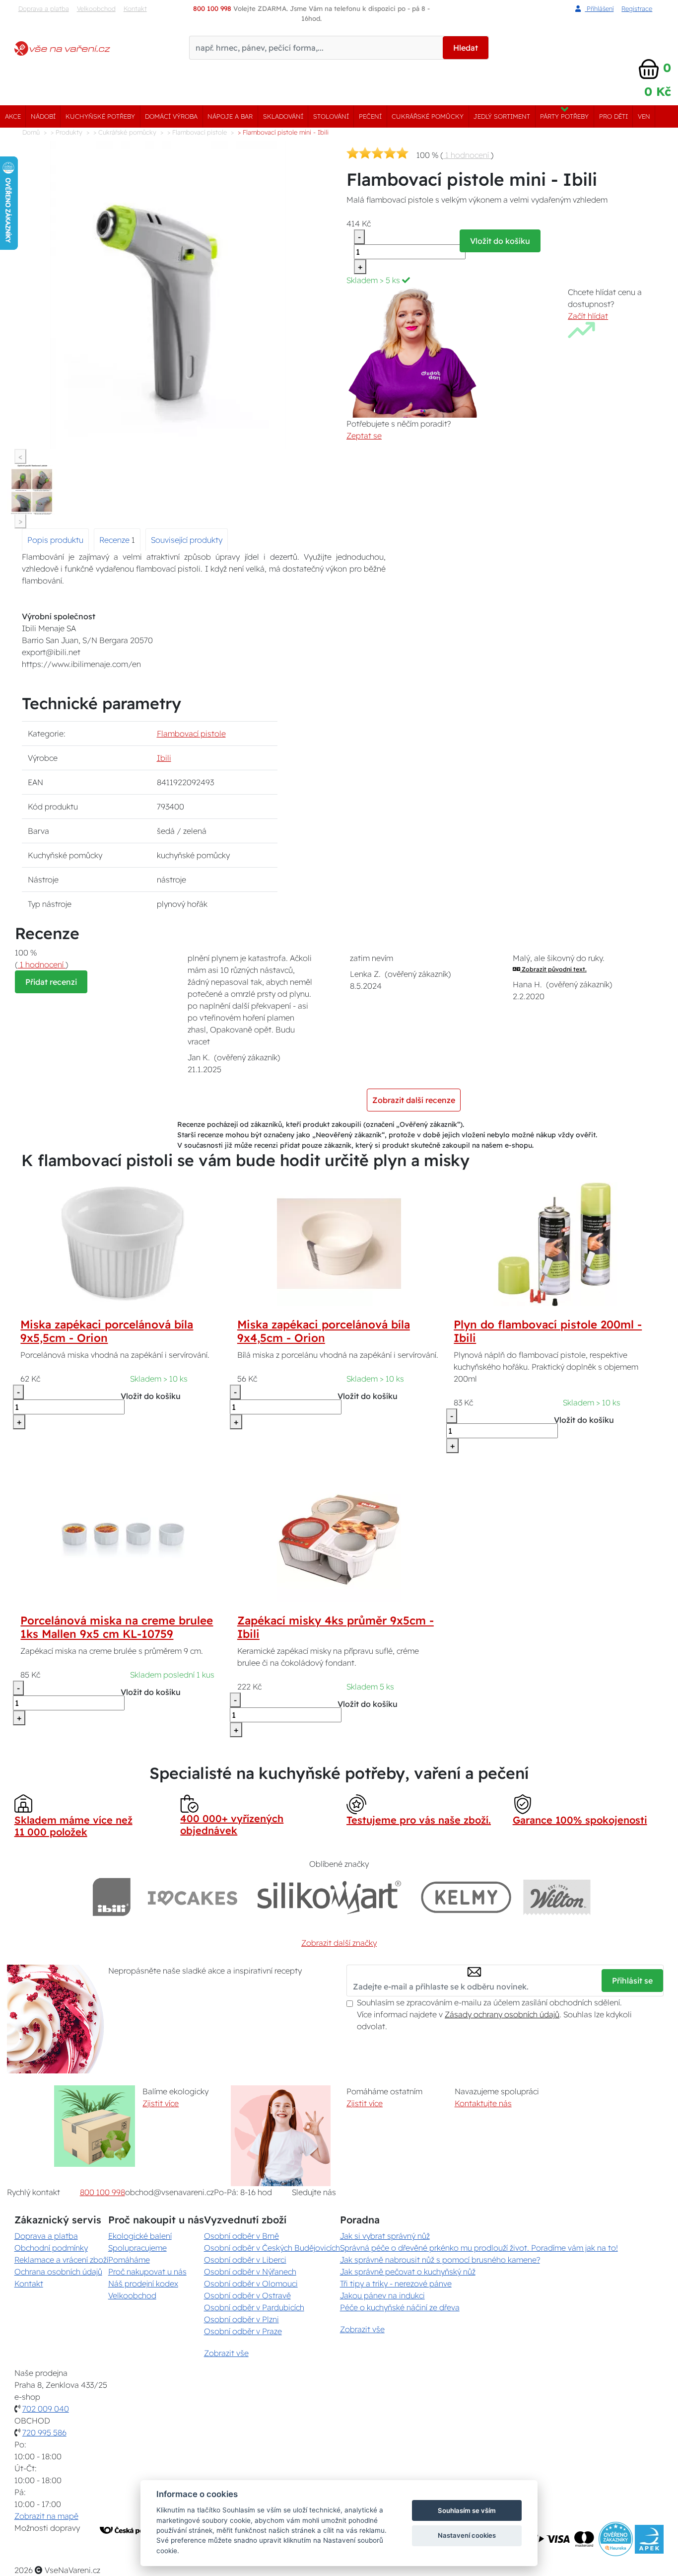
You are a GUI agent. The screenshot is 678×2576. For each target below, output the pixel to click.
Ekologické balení (140, 2236)
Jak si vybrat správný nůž (385, 2236)
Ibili (164, 758)
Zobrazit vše (226, 2353)
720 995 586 (44, 2432)
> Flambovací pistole (197, 132)
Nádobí (43, 116)
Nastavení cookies (467, 2535)
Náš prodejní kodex (143, 2283)
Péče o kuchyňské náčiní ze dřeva (400, 2307)
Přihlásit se (632, 1981)
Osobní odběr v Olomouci (251, 2283)
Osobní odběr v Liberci (245, 2260)
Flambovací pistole (191, 734)
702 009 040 (46, 2409)
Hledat (466, 48)
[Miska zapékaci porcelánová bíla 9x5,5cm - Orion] (123, 1243)
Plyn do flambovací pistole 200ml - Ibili (548, 1331)
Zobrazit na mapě (46, 2516)
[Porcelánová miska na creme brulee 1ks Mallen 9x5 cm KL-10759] (123, 1539)
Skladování (283, 116)
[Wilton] (557, 1897)
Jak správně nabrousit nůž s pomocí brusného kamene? (440, 2260)
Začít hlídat (588, 316)
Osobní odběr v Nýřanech (250, 2272)
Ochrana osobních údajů (58, 2272)
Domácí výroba (171, 116)
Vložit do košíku (500, 241)
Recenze (115, 540)
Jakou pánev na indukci (382, 2295)
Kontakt (135, 8)
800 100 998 (102, 2192)
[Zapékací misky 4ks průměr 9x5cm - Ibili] (339, 1539)
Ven (644, 116)
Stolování (331, 116)
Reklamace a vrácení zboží (61, 2260)
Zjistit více (161, 2103)
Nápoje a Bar (230, 116)
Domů (31, 132)
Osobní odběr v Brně (241, 2236)
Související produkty (187, 540)
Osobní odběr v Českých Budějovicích (272, 2248)
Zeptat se (364, 436)
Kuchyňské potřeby (100, 116)
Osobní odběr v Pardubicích (254, 2307)
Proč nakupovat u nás (147, 2272)
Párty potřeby (564, 116)
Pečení (370, 116)
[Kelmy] (466, 1897)
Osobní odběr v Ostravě (247, 2295)
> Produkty (67, 132)
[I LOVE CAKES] (193, 1897)
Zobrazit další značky (339, 1943)
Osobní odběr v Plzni (241, 2319)
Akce (13, 116)
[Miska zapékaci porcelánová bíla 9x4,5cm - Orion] (339, 1243)
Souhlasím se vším (467, 2510)
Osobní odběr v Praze (243, 2331)
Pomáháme (129, 2260)
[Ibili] (112, 1897)
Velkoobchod (96, 8)
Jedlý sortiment (502, 116)
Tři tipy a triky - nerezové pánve (396, 2283)
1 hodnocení (467, 155)
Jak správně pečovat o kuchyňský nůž (408, 2272)
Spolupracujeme (137, 2248)
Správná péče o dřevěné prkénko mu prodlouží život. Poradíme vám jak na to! (479, 2248)
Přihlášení (599, 8)
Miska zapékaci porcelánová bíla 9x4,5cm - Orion (324, 1331)
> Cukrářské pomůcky (125, 132)
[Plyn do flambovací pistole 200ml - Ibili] (555, 1243)
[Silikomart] (329, 1897)
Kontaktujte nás (483, 2103)
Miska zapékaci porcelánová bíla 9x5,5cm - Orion (107, 1331)
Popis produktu (55, 540)
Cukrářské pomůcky (428, 116)
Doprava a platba (44, 8)
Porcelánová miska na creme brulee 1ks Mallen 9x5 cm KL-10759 (117, 1627)
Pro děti (613, 116)
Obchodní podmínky (51, 2248)
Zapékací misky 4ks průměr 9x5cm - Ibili (336, 1627)
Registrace (637, 8)
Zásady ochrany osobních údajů (502, 2014)
